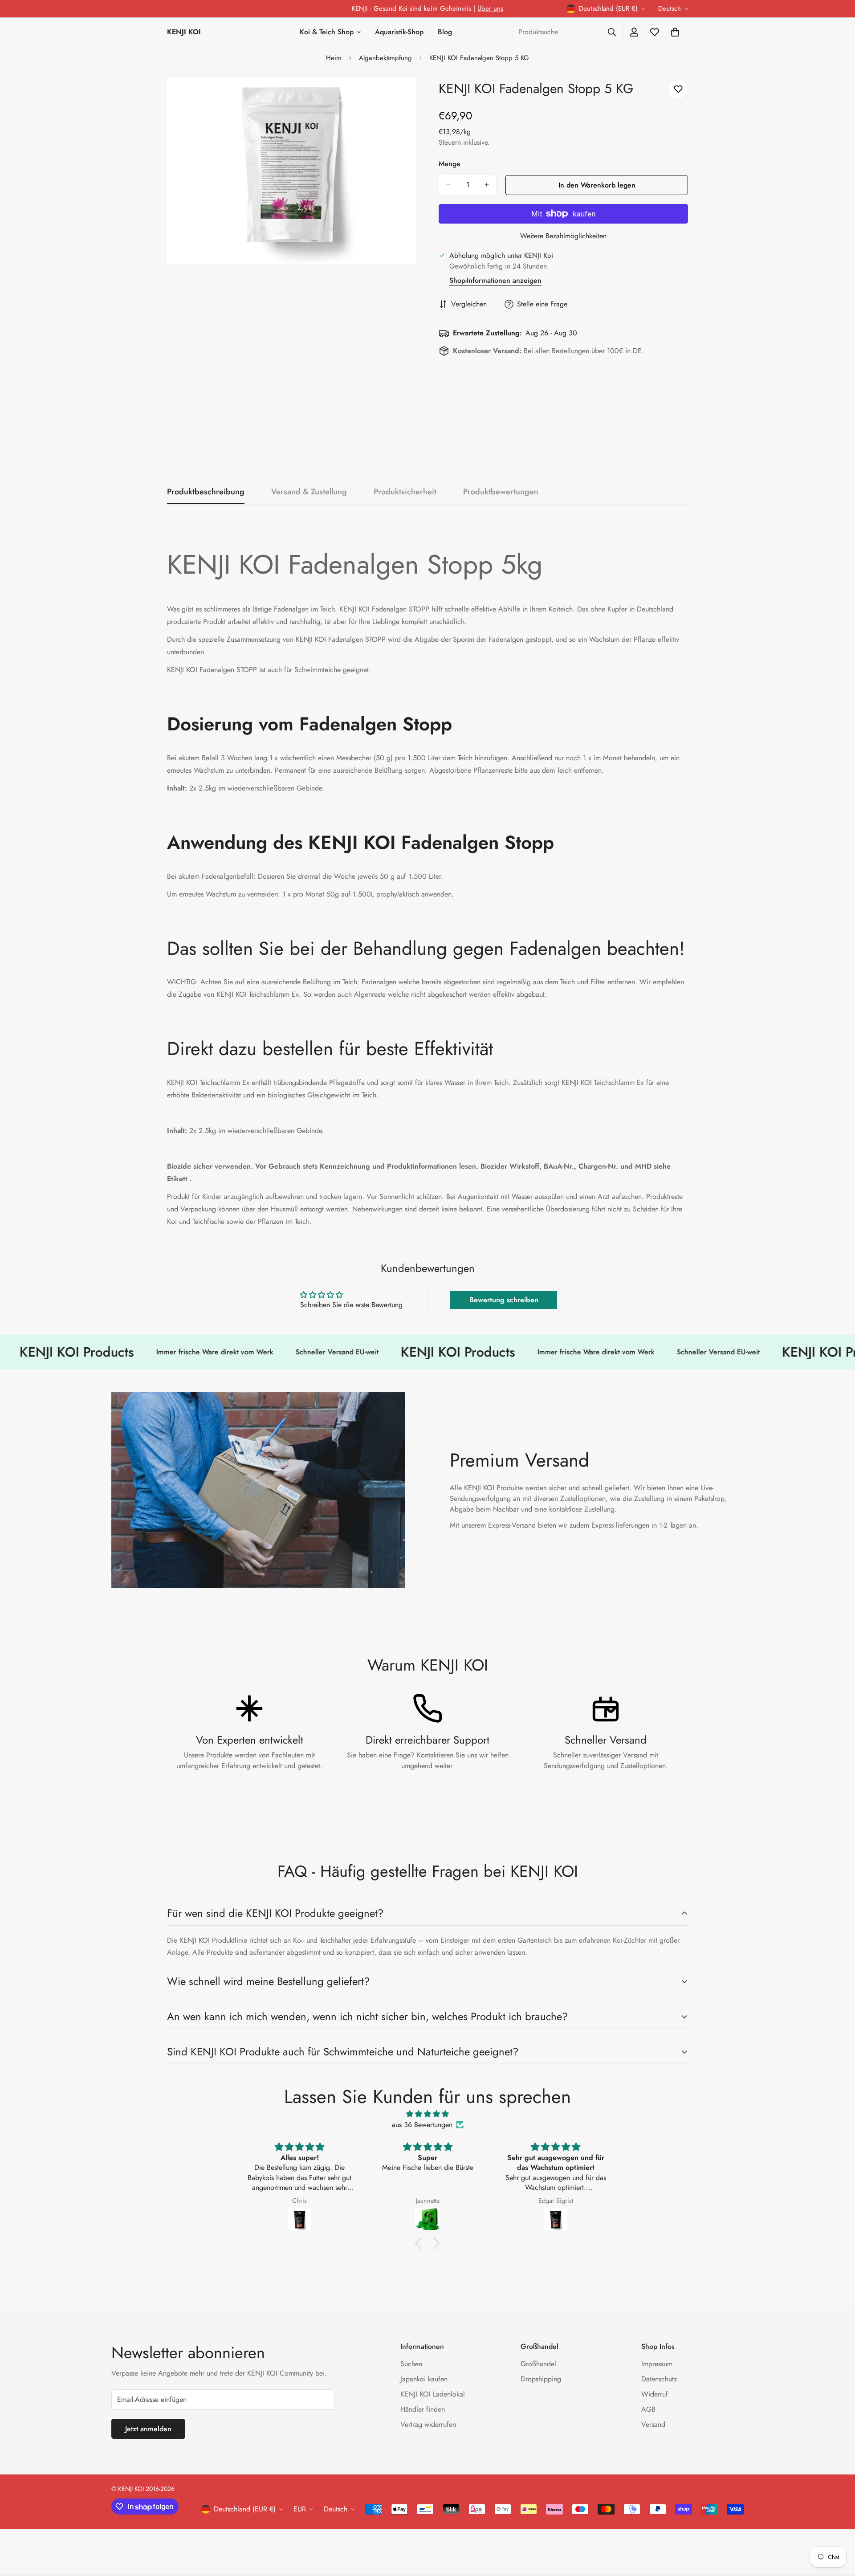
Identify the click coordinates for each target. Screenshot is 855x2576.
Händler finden (423, 2409)
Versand (653, 2424)
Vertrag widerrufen (428, 2424)
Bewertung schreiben (504, 1300)
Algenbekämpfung (385, 58)
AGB (648, 2409)
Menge (450, 164)
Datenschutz (659, 2379)
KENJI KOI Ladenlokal (433, 2394)
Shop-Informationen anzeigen (495, 280)
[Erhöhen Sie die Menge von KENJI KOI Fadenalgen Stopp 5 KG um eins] (487, 185)
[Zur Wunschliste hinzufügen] (678, 89)
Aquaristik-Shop (399, 32)
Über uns (490, 8)
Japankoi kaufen (424, 2379)
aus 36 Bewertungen (422, 2125)
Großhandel (538, 2364)
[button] (421, 2243)
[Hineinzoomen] (409, 96)
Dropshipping (541, 2379)
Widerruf (655, 2394)
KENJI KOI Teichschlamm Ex (603, 1082)
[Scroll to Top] (838, 2527)
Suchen (411, 2364)
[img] (427, 2114)
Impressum (657, 2364)
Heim (334, 58)
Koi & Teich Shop (327, 32)
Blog (445, 32)
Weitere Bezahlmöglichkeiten (563, 236)
